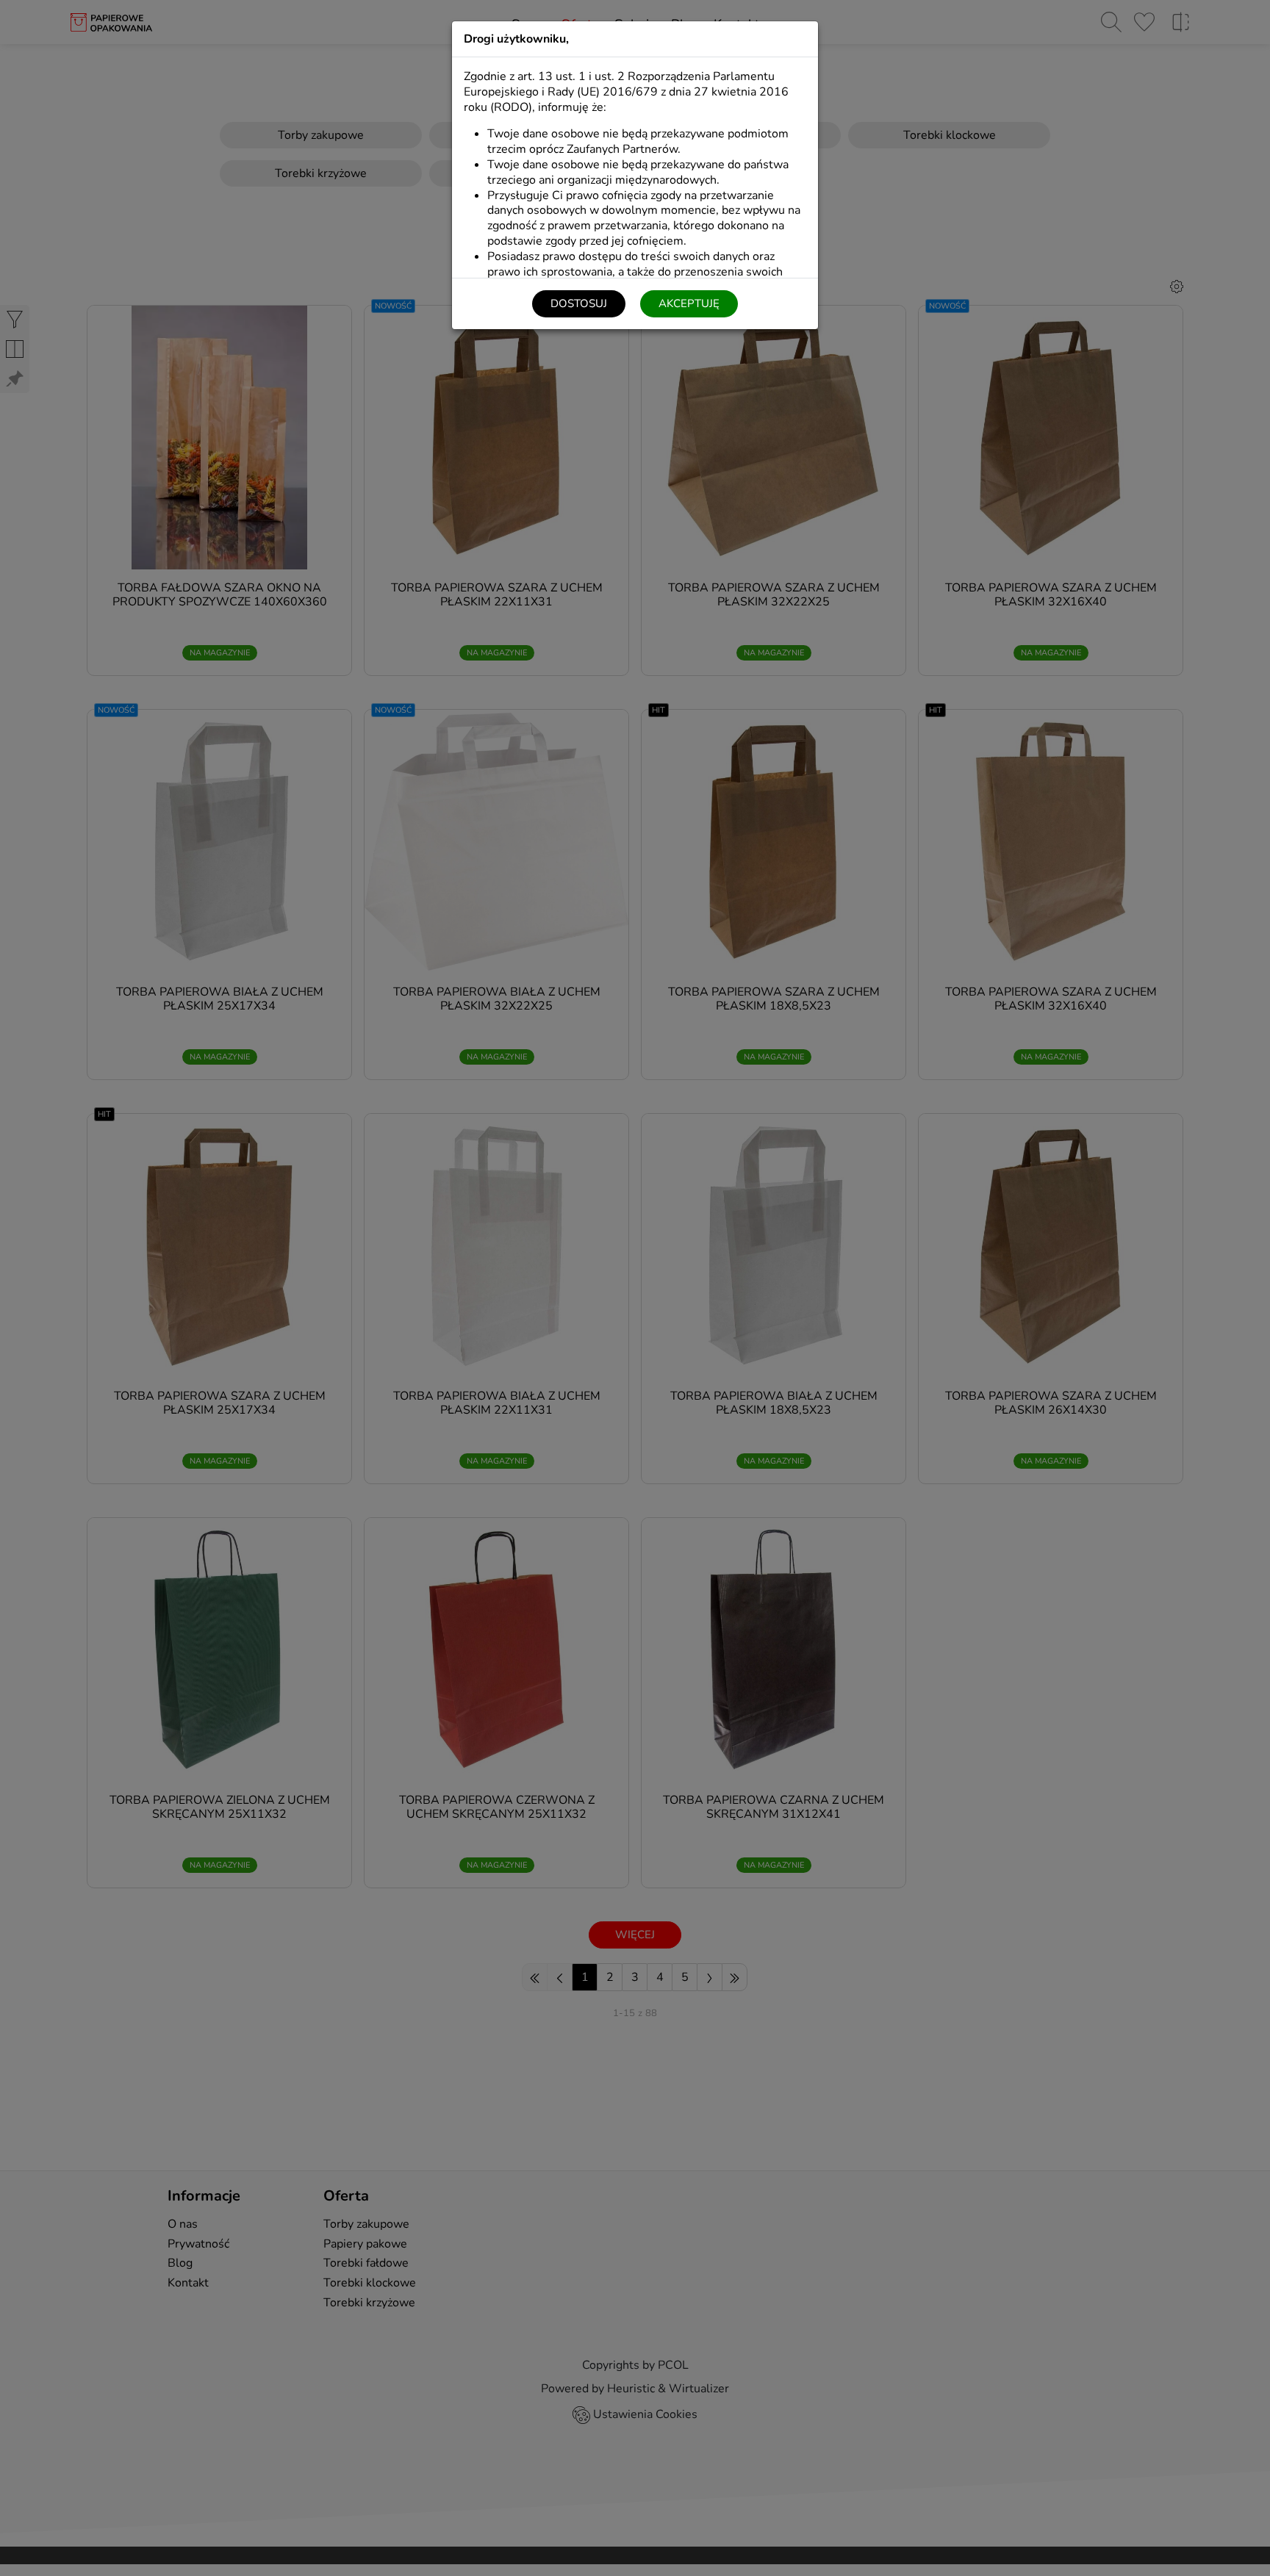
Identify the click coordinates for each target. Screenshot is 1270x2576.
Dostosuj (579, 303)
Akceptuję (689, 303)
